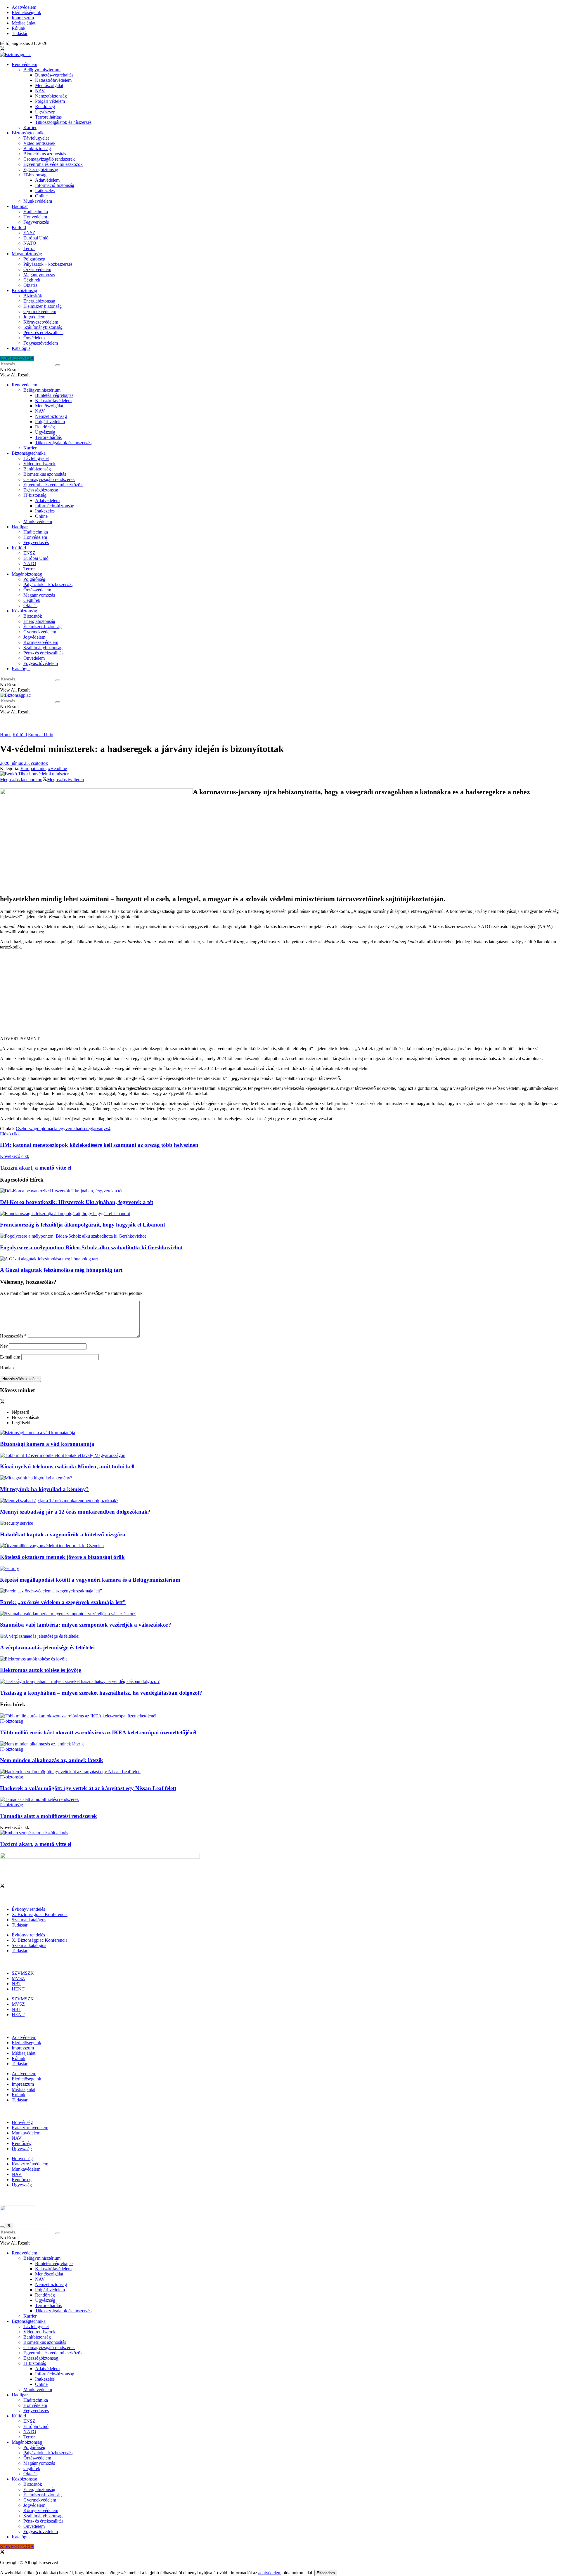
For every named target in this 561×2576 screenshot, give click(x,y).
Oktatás (30, 285)
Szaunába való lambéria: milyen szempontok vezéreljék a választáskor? (86, 1625)
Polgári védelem (50, 101)
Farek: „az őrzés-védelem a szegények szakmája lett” (63, 1602)
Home (6, 735)
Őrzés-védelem (37, 269)
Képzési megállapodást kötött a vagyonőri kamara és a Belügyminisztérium (90, 1580)
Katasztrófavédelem (53, 80)
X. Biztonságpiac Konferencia (40, 1914)
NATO (30, 243)
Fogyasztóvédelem (41, 343)
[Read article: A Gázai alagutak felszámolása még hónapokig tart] (280, 1259)
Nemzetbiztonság (51, 96)
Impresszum (23, 18)
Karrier (30, 127)
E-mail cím (10, 1357)
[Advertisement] (280, 995)
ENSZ (29, 233)
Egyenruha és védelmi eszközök (53, 164)
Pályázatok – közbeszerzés (48, 264)
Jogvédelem (34, 317)
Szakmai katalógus (29, 1920)
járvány (99, 1129)
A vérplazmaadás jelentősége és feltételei (47, 1647)
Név (4, 1346)
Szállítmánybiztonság (43, 327)
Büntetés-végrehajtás (54, 75)
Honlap (7, 1368)
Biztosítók (33, 296)
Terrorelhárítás (48, 117)
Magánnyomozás (39, 275)
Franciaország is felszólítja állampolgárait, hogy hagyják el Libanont (83, 1225)
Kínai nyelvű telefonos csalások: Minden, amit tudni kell (67, 1466)
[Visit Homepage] (15, 54)
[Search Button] (58, 365)
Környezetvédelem (41, 322)
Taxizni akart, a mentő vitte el (36, 1844)
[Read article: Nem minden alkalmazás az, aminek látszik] (280, 1744)
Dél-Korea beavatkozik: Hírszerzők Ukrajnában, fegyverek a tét (77, 1202)
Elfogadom (326, 2573)
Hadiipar (20, 206)
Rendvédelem (24, 64)
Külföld (19, 227)
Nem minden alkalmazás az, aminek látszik (52, 1760)
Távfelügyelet (36, 138)
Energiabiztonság (39, 301)
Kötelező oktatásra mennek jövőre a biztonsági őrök (62, 1557)
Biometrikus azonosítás (45, 154)
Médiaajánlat (24, 23)
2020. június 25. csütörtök (24, 763)
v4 (108, 1129)
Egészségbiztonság (41, 170)
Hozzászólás (13, 1336)
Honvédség (22, 2122)
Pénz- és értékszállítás (43, 332)
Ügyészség (45, 112)
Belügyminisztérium (42, 70)
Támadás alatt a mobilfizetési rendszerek (49, 1816)
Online (41, 196)
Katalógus (21, 348)
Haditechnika (36, 212)
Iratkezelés (45, 191)
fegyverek (66, 1129)
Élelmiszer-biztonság (43, 306)
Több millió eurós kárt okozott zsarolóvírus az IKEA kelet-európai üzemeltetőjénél (98, 1732)
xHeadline (57, 768)
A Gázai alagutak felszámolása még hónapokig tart (61, 1270)
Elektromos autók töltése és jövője (40, 1670)
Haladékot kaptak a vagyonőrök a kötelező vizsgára (63, 1534)
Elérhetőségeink (26, 12)
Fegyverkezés (36, 222)
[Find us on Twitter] (2, 49)
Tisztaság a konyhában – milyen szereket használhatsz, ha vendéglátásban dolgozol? (101, 1693)
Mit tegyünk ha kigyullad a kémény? (44, 1489)
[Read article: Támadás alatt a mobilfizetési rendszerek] (280, 1799)
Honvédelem (35, 217)
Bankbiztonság (37, 148)
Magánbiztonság (27, 254)
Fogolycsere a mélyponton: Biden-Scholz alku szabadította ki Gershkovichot (91, 1247)
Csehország (26, 1129)
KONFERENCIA (17, 358)
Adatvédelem (24, 7)
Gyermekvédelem (40, 311)
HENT (18, 1989)
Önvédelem (34, 338)
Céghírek (32, 280)
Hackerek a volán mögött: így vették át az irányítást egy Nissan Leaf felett (88, 1788)
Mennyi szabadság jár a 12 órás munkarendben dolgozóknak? (75, 1512)
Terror (29, 248)
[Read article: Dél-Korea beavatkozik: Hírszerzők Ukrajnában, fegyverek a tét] (280, 1191)
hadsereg (84, 1129)
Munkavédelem (38, 201)
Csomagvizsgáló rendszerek (49, 159)
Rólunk (19, 28)
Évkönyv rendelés (28, 1909)
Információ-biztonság (55, 185)
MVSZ (18, 1978)
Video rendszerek (39, 143)
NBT (17, 1984)
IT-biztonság (35, 175)
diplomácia (47, 1129)
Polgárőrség (34, 259)
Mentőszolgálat (49, 85)
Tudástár (20, 33)
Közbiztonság (24, 290)
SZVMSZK (23, 1973)
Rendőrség (45, 106)
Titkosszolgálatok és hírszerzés (63, 122)
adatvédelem (270, 2573)
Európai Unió (36, 238)
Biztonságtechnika (29, 133)
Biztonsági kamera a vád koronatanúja (47, 1444)
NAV (40, 91)
